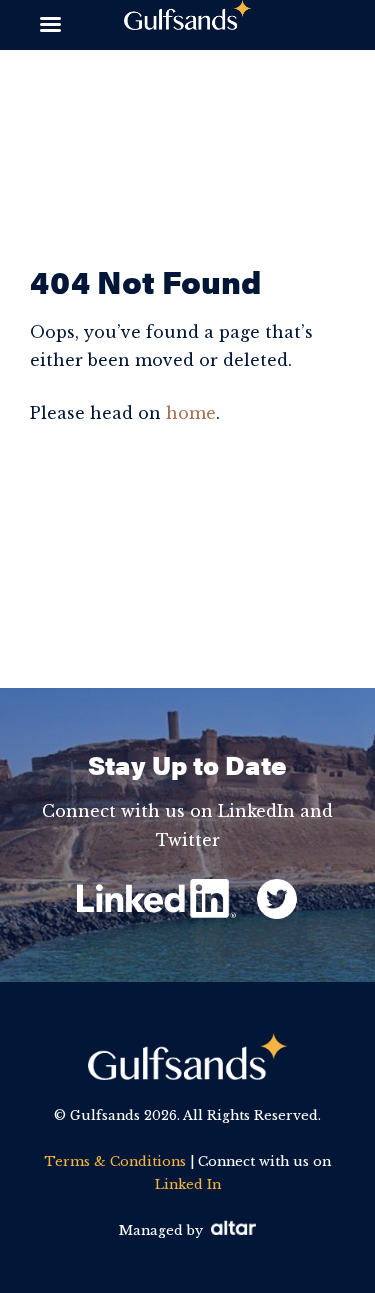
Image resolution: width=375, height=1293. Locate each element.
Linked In (188, 1184)
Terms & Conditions (115, 1161)
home (191, 413)
